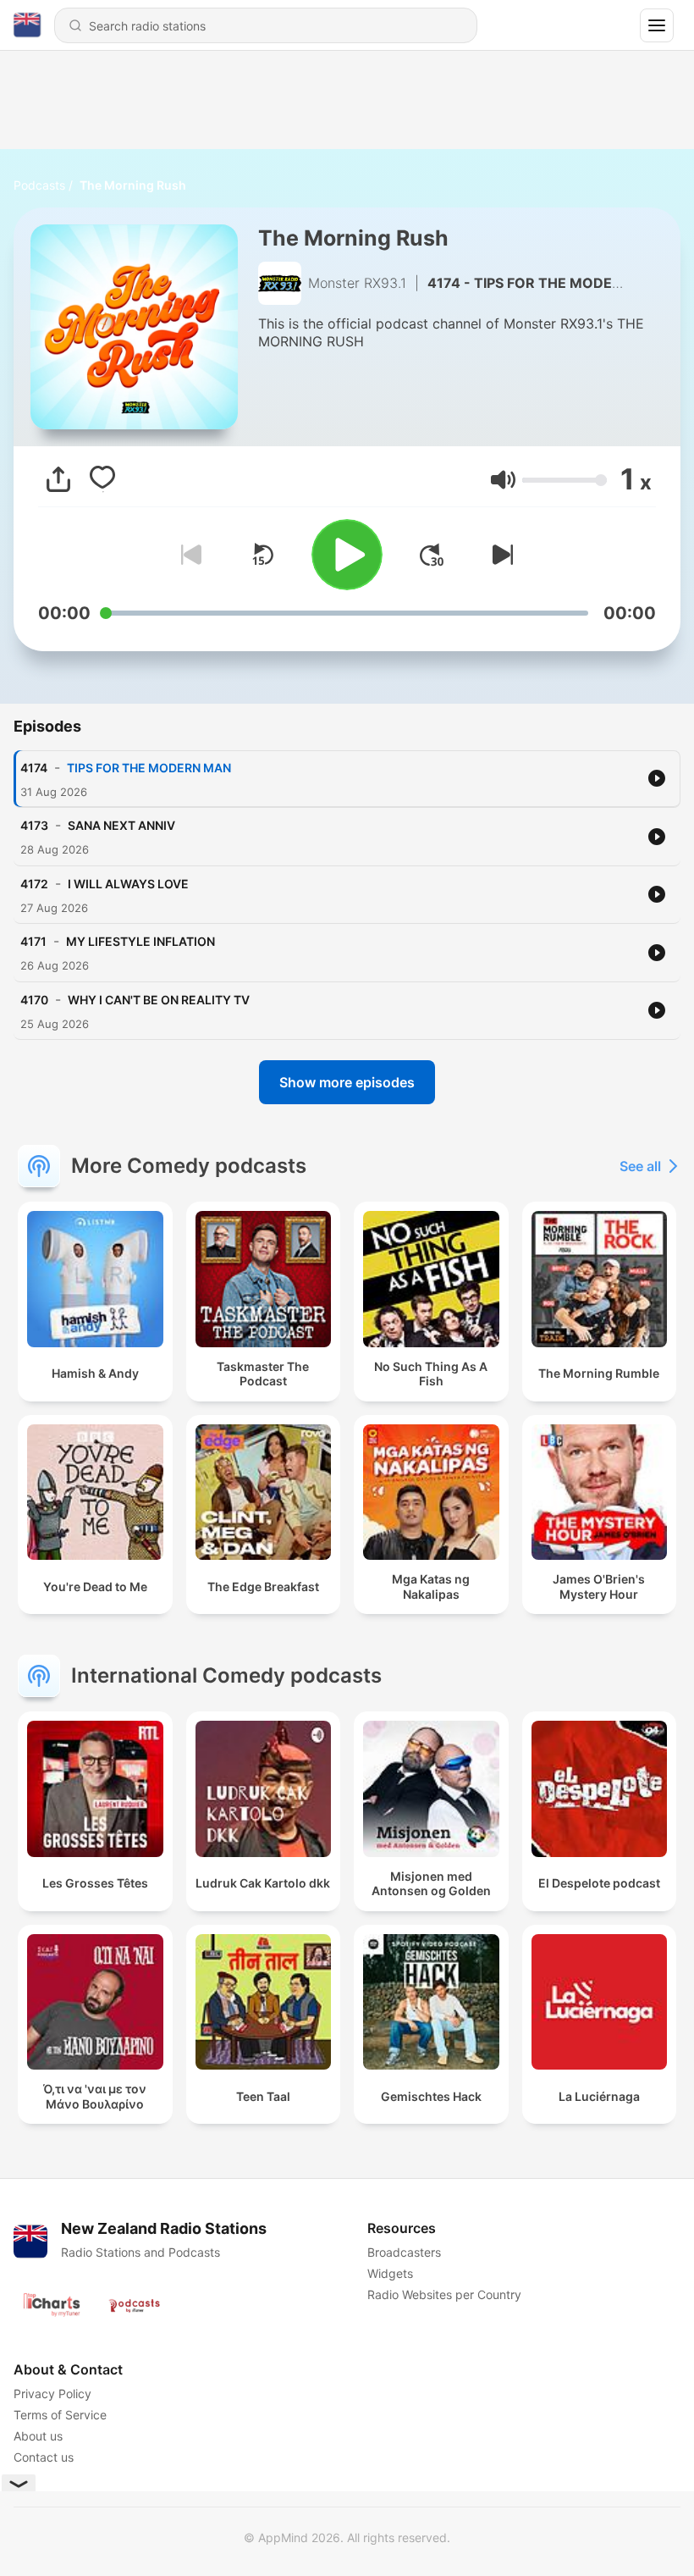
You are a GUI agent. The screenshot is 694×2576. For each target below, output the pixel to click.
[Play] (347, 555)
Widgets (390, 2273)
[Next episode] (499, 555)
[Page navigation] (657, 25)
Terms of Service (60, 2415)
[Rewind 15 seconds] (262, 555)
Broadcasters (404, 2252)
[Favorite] (102, 479)
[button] (503, 480)
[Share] (58, 479)
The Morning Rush (133, 185)
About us (38, 2436)
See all (640, 1166)
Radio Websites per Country (444, 2294)
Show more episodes (347, 1082)
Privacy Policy (52, 2394)
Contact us (44, 2457)
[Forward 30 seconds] (432, 555)
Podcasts (39, 185)
